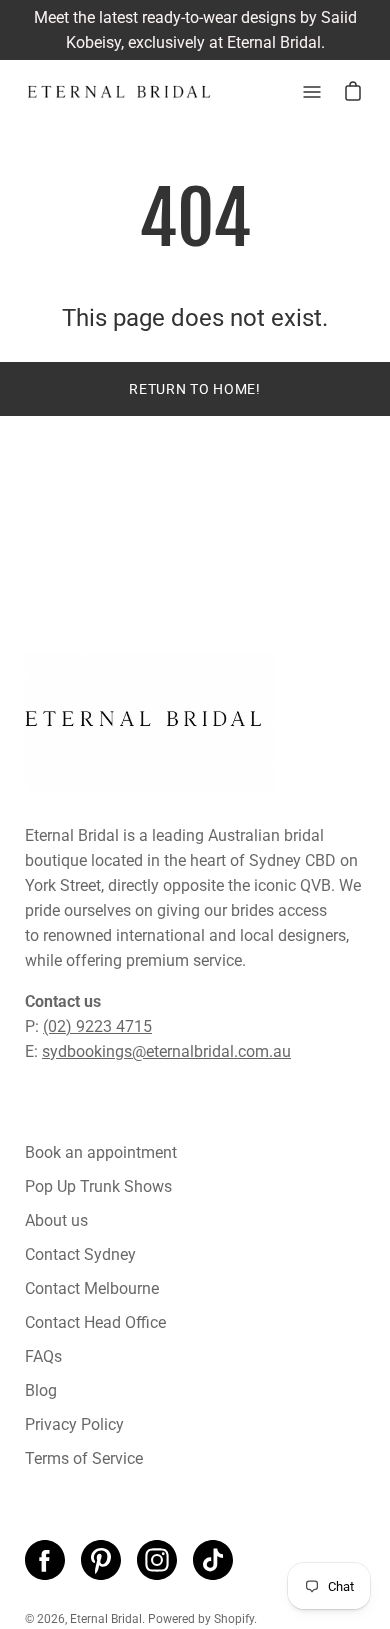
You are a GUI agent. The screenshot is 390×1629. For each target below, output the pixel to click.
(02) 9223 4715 (97, 1026)
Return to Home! (195, 389)
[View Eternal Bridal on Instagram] (157, 1560)
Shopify (234, 1619)
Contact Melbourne (92, 1288)
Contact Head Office (95, 1322)
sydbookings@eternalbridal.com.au (166, 1051)
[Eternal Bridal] (120, 92)
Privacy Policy (74, 1424)
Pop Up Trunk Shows (98, 1186)
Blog (41, 1390)
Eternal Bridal (106, 1619)
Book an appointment (101, 1152)
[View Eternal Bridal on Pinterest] (101, 1560)
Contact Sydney (80, 1254)
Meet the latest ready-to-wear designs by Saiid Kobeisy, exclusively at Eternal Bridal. (195, 30)
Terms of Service (84, 1458)
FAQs (43, 1356)
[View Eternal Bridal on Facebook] (45, 1560)
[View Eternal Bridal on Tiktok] (213, 1560)
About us (56, 1220)
